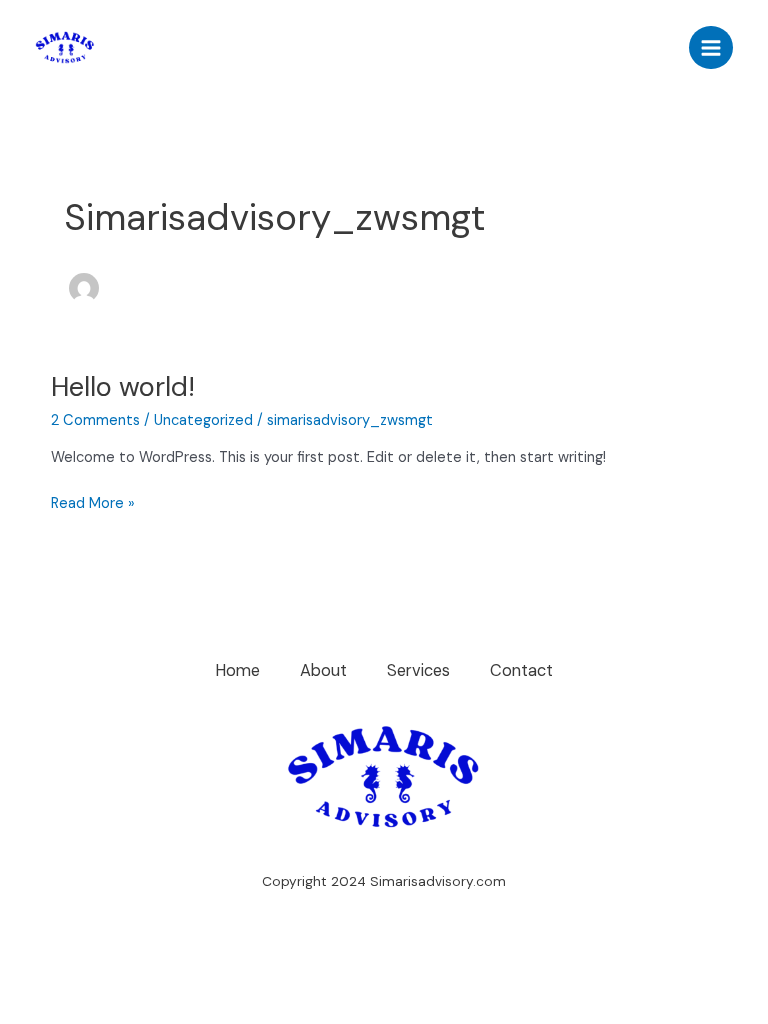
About (323, 670)
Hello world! (123, 386)
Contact (521, 670)
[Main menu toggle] (711, 48)
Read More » (93, 502)
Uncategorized (203, 420)
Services (418, 670)
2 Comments (95, 420)
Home (237, 670)
